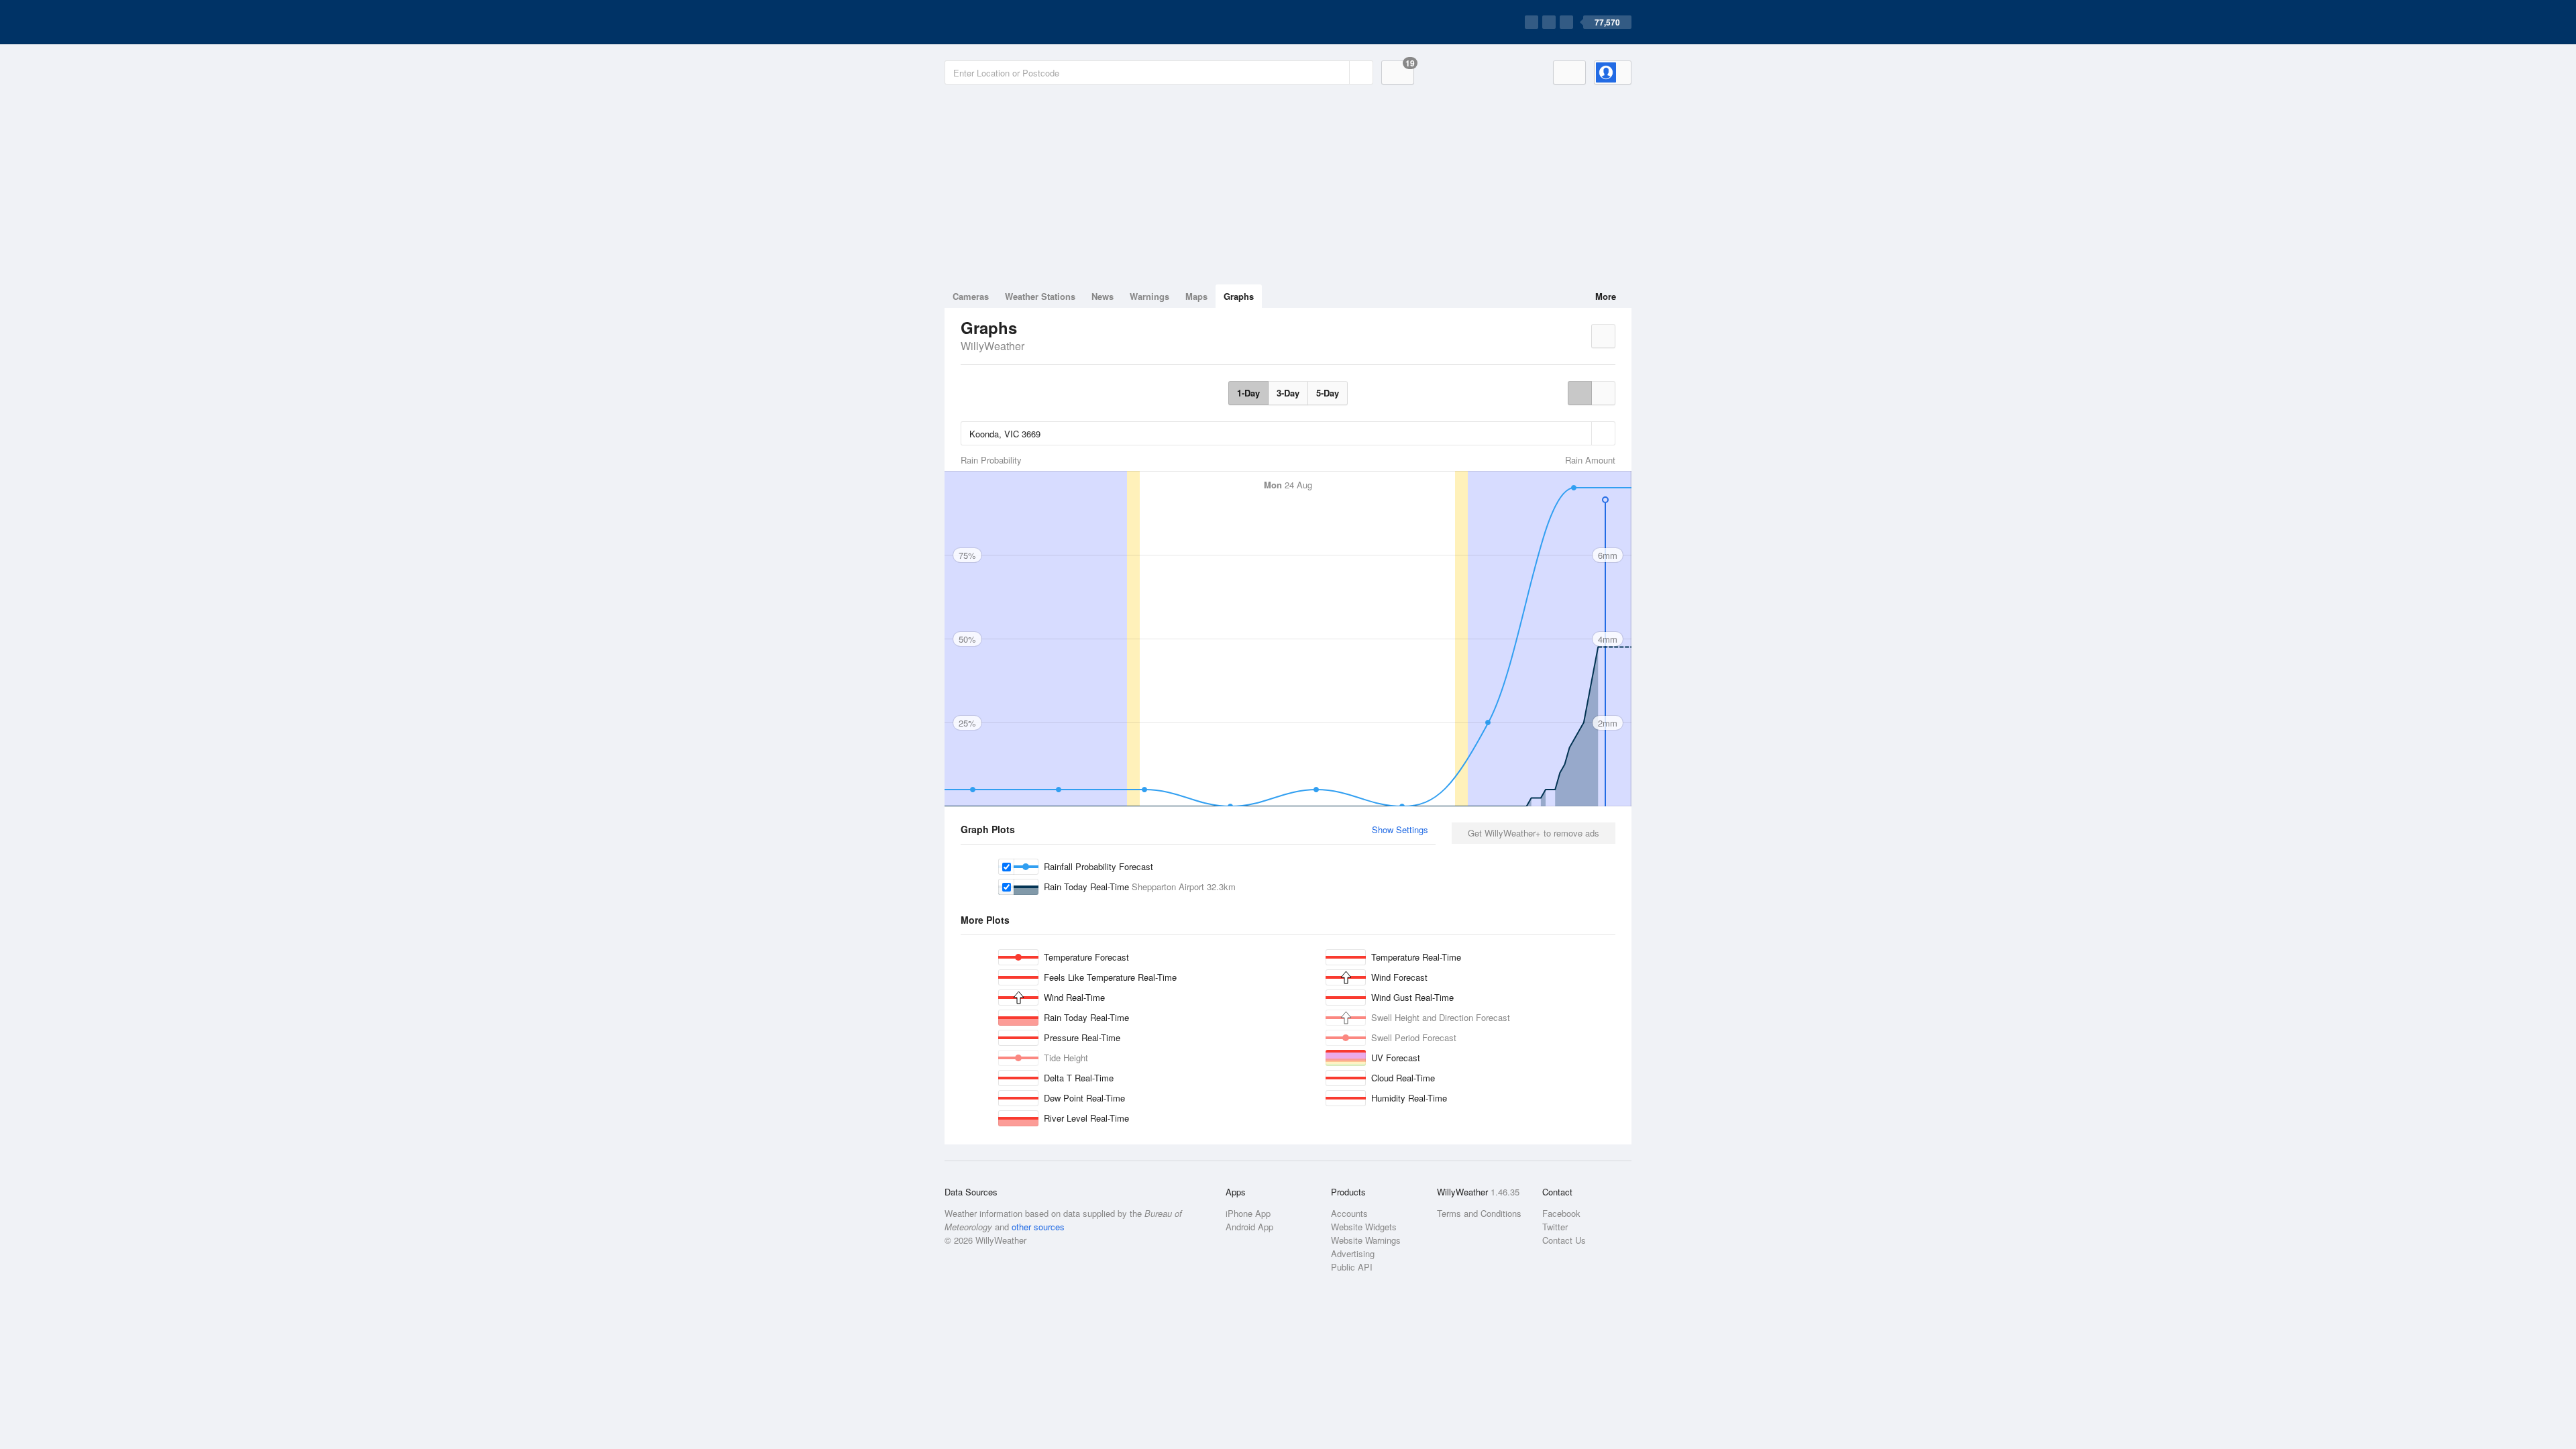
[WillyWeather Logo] (1008, 22)
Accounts (1349, 1213)
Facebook (1561, 1213)
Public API (1352, 1267)
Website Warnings (1366, 1240)
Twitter (1555, 1227)
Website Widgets (1364, 1227)
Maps (1196, 296)
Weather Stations (1040, 296)
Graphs (1239, 296)
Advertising (1353, 1253)
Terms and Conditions (1479, 1213)
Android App (1249, 1227)
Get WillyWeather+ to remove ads (1534, 833)
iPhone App (1248, 1213)
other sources (1038, 1227)
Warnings (1149, 296)
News (1103, 296)
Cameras (971, 296)
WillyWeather (992, 346)
